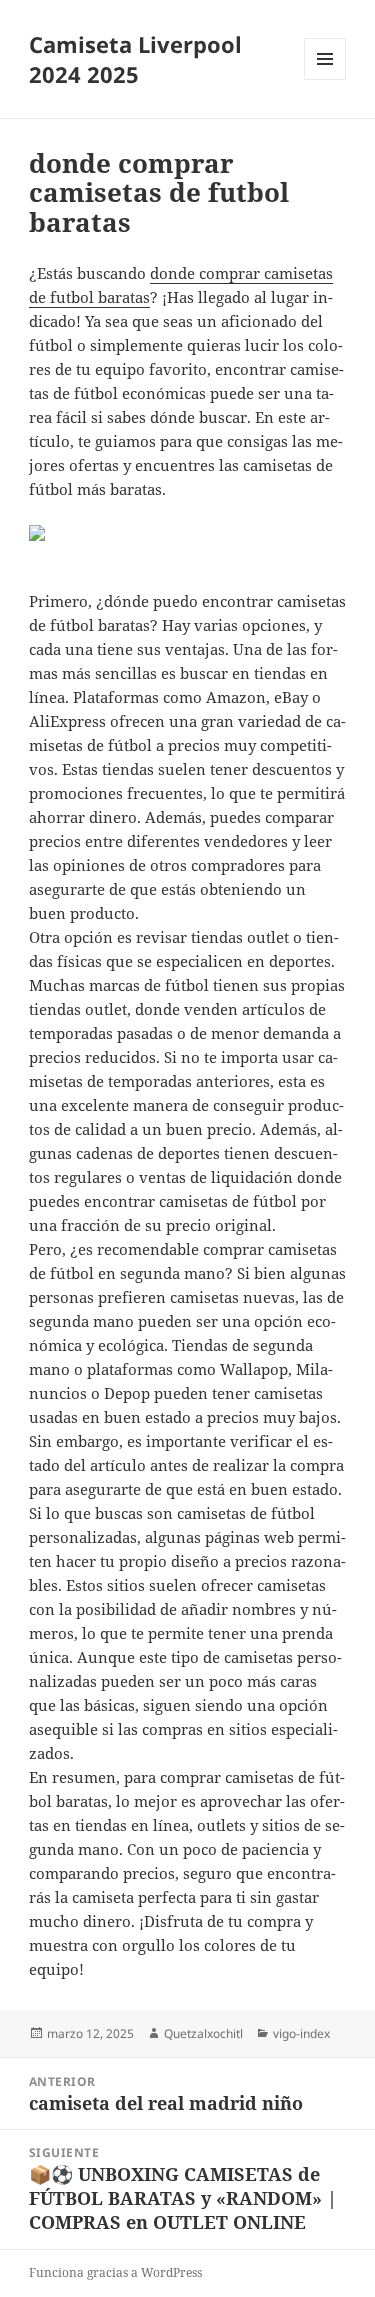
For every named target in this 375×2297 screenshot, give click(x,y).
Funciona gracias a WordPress (115, 2272)
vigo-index (301, 2033)
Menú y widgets (325, 79)
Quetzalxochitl (203, 2033)
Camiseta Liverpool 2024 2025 (135, 59)
